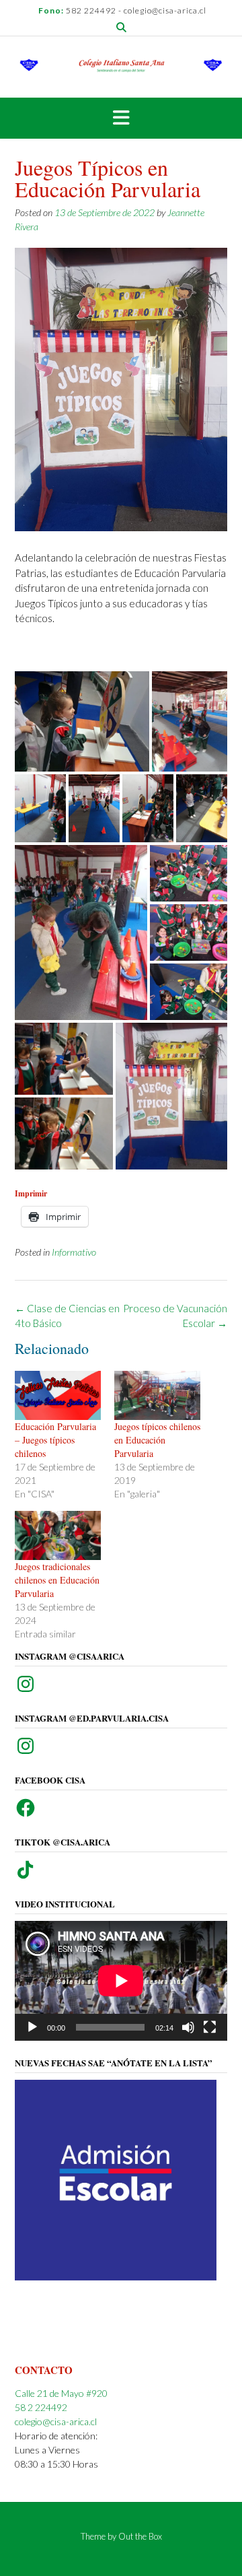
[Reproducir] (32, 2027)
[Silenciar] (188, 2027)
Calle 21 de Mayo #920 (61, 2393)
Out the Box (140, 2536)
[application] (121, 1981)
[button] (82, 721)
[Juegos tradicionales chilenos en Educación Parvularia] (58, 1535)
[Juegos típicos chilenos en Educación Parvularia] (157, 1395)
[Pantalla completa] (210, 2027)
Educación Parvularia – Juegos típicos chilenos (55, 1440)
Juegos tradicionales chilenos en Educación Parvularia (57, 1580)
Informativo (74, 1252)
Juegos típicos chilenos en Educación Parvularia (157, 1440)
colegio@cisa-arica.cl (56, 2421)
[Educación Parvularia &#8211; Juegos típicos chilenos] (58, 1395)
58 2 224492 (41, 2407)
